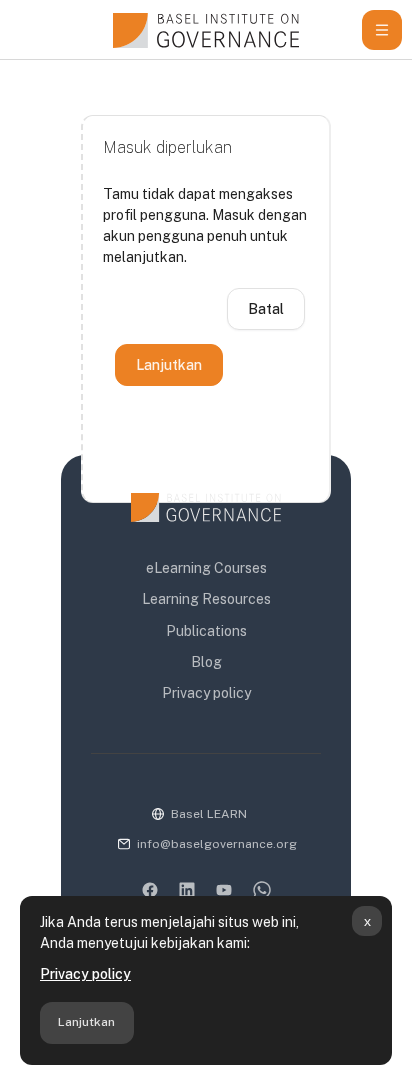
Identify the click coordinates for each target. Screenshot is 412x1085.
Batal (266, 309)
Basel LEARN (209, 814)
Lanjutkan (86, 1022)
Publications (206, 631)
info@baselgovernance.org (217, 844)
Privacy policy (85, 974)
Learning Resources (206, 599)
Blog (206, 662)
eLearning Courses (206, 568)
